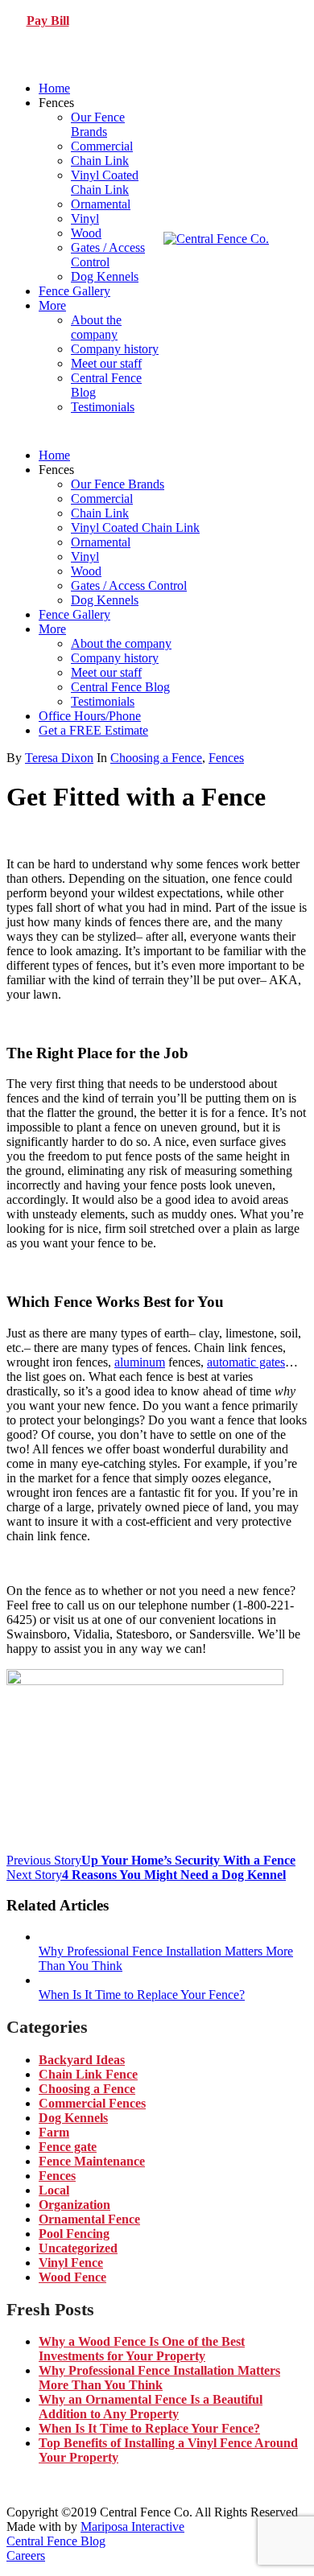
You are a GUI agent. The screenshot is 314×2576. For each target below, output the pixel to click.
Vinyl (85, 218)
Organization (74, 2205)
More (52, 305)
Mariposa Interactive (132, 2527)
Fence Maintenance (92, 2161)
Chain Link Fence (88, 2074)
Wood (86, 233)
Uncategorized (78, 2248)
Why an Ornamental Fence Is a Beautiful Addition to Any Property (151, 2407)
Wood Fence (72, 2277)
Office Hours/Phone (90, 716)
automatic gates (246, 1362)
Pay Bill (48, 21)
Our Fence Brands (98, 124)
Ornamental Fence (89, 2219)
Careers (26, 2555)
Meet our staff (106, 363)
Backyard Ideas (82, 2060)
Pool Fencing (74, 2234)
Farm (54, 2132)
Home (54, 88)
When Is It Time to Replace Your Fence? (149, 2428)
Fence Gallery (74, 291)
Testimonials (103, 407)
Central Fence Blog (120, 687)
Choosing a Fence (156, 758)
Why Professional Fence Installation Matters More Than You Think (159, 2378)
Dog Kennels (105, 276)
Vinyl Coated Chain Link (105, 182)
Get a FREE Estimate (93, 730)
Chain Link (100, 161)
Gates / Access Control (108, 255)
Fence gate (68, 2147)
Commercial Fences (92, 2103)
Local (54, 2190)
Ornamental (101, 204)
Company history (115, 349)
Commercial (102, 146)
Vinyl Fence (71, 2263)
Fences (226, 758)
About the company (96, 327)
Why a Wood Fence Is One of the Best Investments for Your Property (142, 2349)
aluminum (140, 1362)
